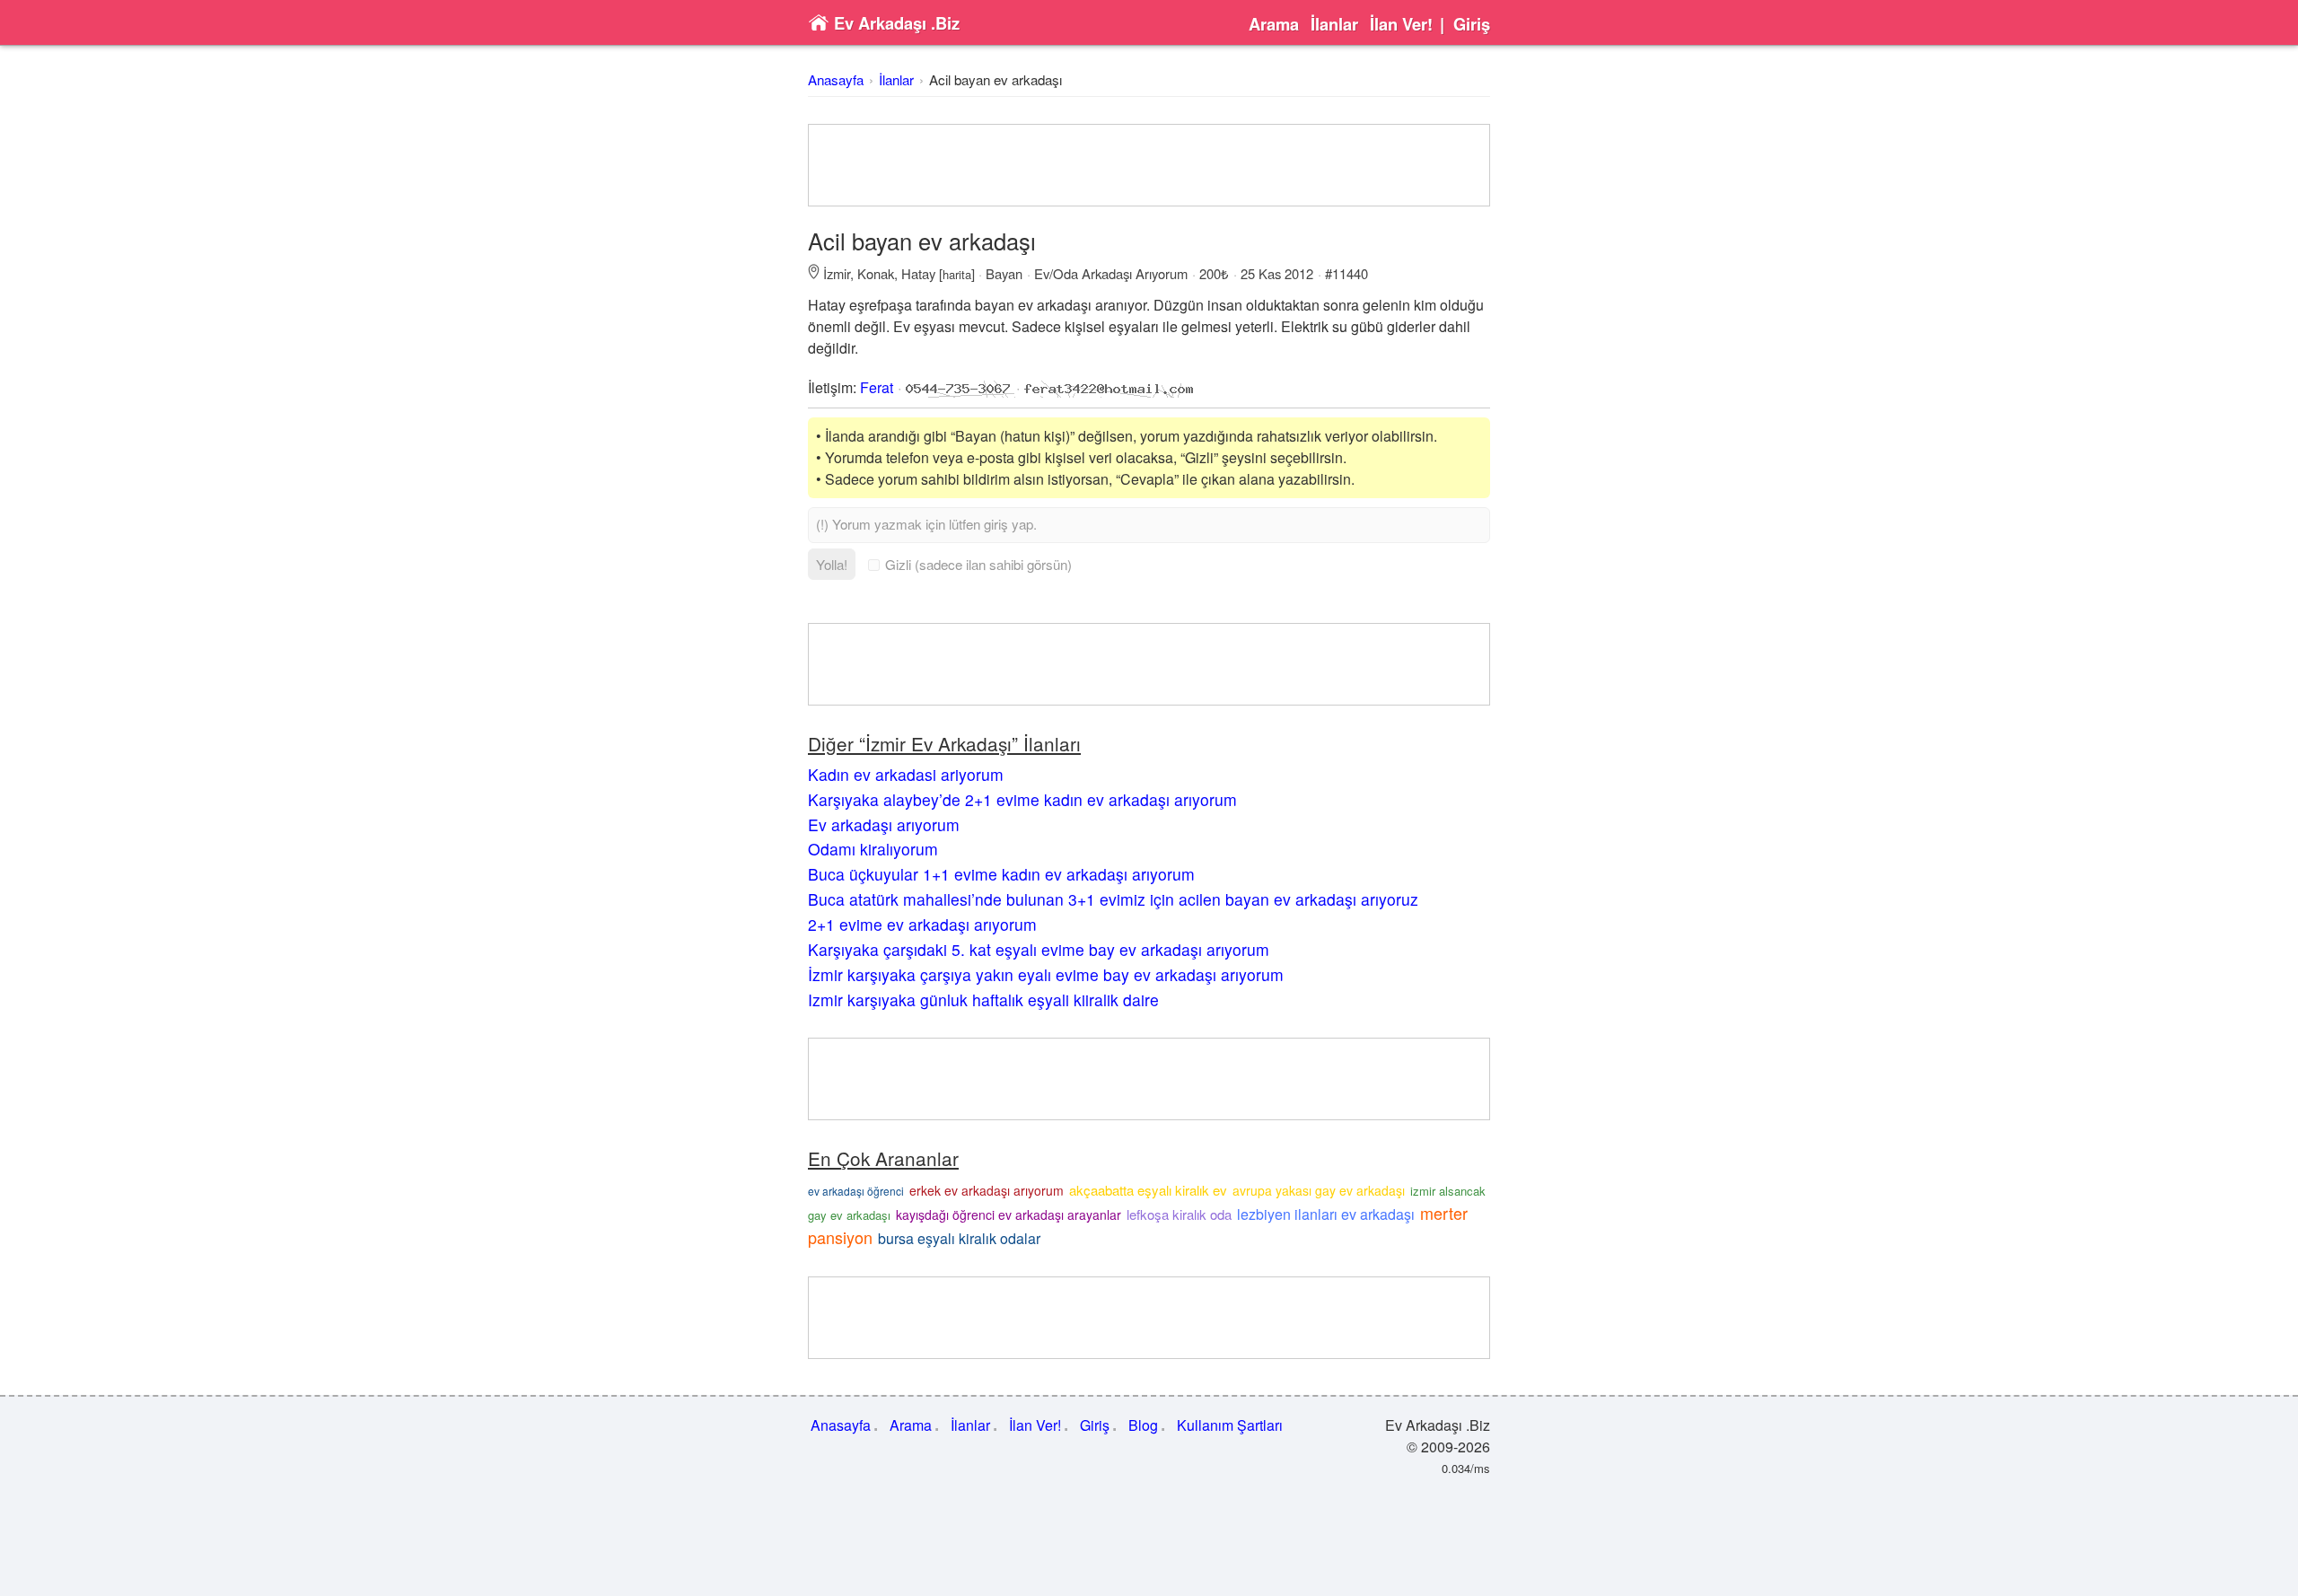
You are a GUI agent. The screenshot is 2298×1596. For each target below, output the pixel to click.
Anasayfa (836, 79)
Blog (1143, 1425)
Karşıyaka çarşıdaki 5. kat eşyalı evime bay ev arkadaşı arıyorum (1039, 949)
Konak (876, 273)
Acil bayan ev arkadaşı (996, 79)
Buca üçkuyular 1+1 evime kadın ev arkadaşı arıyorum (1001, 874)
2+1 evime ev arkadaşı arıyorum (922, 924)
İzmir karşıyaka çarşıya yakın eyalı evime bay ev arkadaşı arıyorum (1046, 974)
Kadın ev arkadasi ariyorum (906, 774)
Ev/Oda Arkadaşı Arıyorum (1111, 273)
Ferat (877, 387)
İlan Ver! (1401, 24)
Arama (1274, 24)
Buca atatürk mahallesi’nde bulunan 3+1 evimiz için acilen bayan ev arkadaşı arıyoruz (1113, 899)
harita (957, 274)
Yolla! (832, 564)
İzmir (837, 273)
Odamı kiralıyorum (873, 849)
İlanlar (1334, 24)
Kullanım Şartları (1230, 1425)
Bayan (1004, 273)
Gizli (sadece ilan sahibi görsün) (978, 564)
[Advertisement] (1149, 165)
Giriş (1472, 24)
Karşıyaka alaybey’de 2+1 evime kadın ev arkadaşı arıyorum (1022, 799)
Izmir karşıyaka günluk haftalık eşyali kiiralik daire (983, 1000)
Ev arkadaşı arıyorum (884, 824)
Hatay (918, 273)
